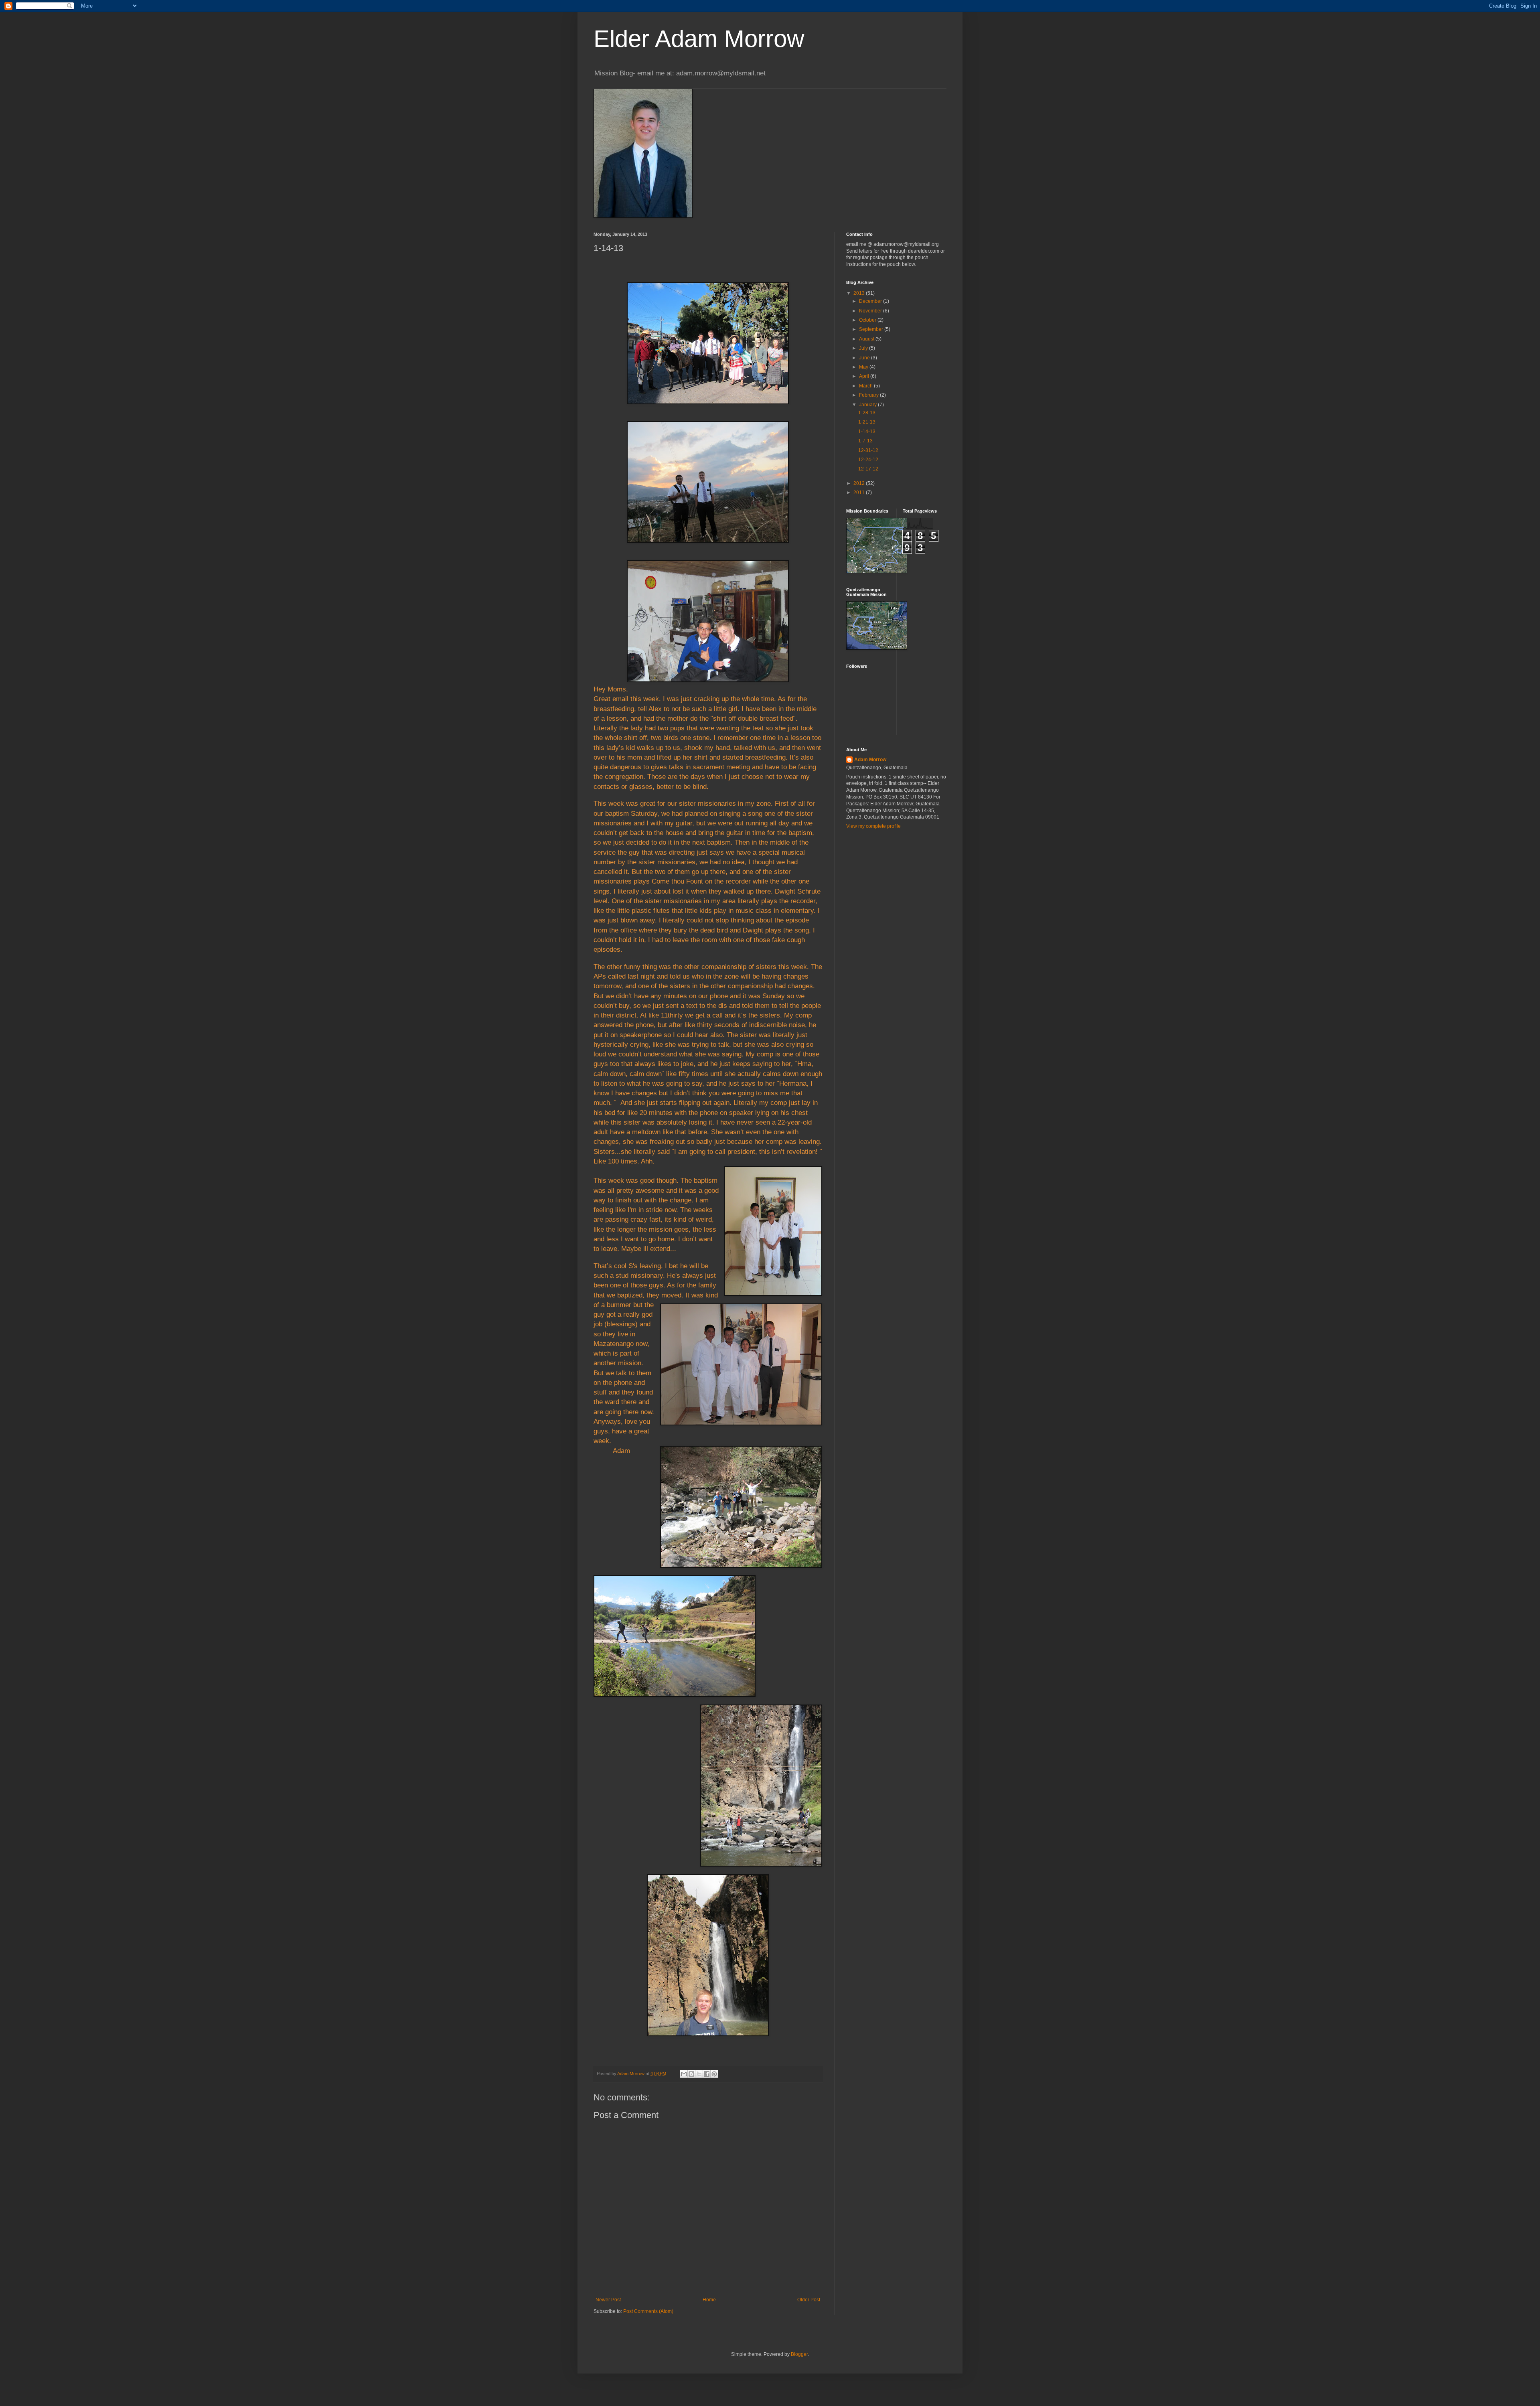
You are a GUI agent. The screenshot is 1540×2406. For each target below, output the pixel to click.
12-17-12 (868, 469)
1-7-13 (865, 441)
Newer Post (608, 2300)
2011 (860, 493)
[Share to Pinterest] (714, 2074)
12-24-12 (868, 460)
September (872, 329)
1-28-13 (867, 413)
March (866, 386)
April (865, 376)
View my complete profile (873, 826)
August (867, 339)
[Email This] (684, 2074)
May (864, 367)
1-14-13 (867, 432)
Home (709, 2300)
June (865, 358)
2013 (860, 293)
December (871, 301)
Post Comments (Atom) (648, 2311)
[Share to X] (699, 2074)
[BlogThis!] (691, 2074)
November (871, 311)
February (869, 395)
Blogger (799, 2354)
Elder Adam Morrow (699, 39)
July (864, 348)
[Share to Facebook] (707, 2074)
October (868, 320)
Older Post (809, 2300)
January (868, 405)
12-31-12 (868, 450)
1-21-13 (867, 422)
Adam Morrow (870, 760)
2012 (860, 483)
